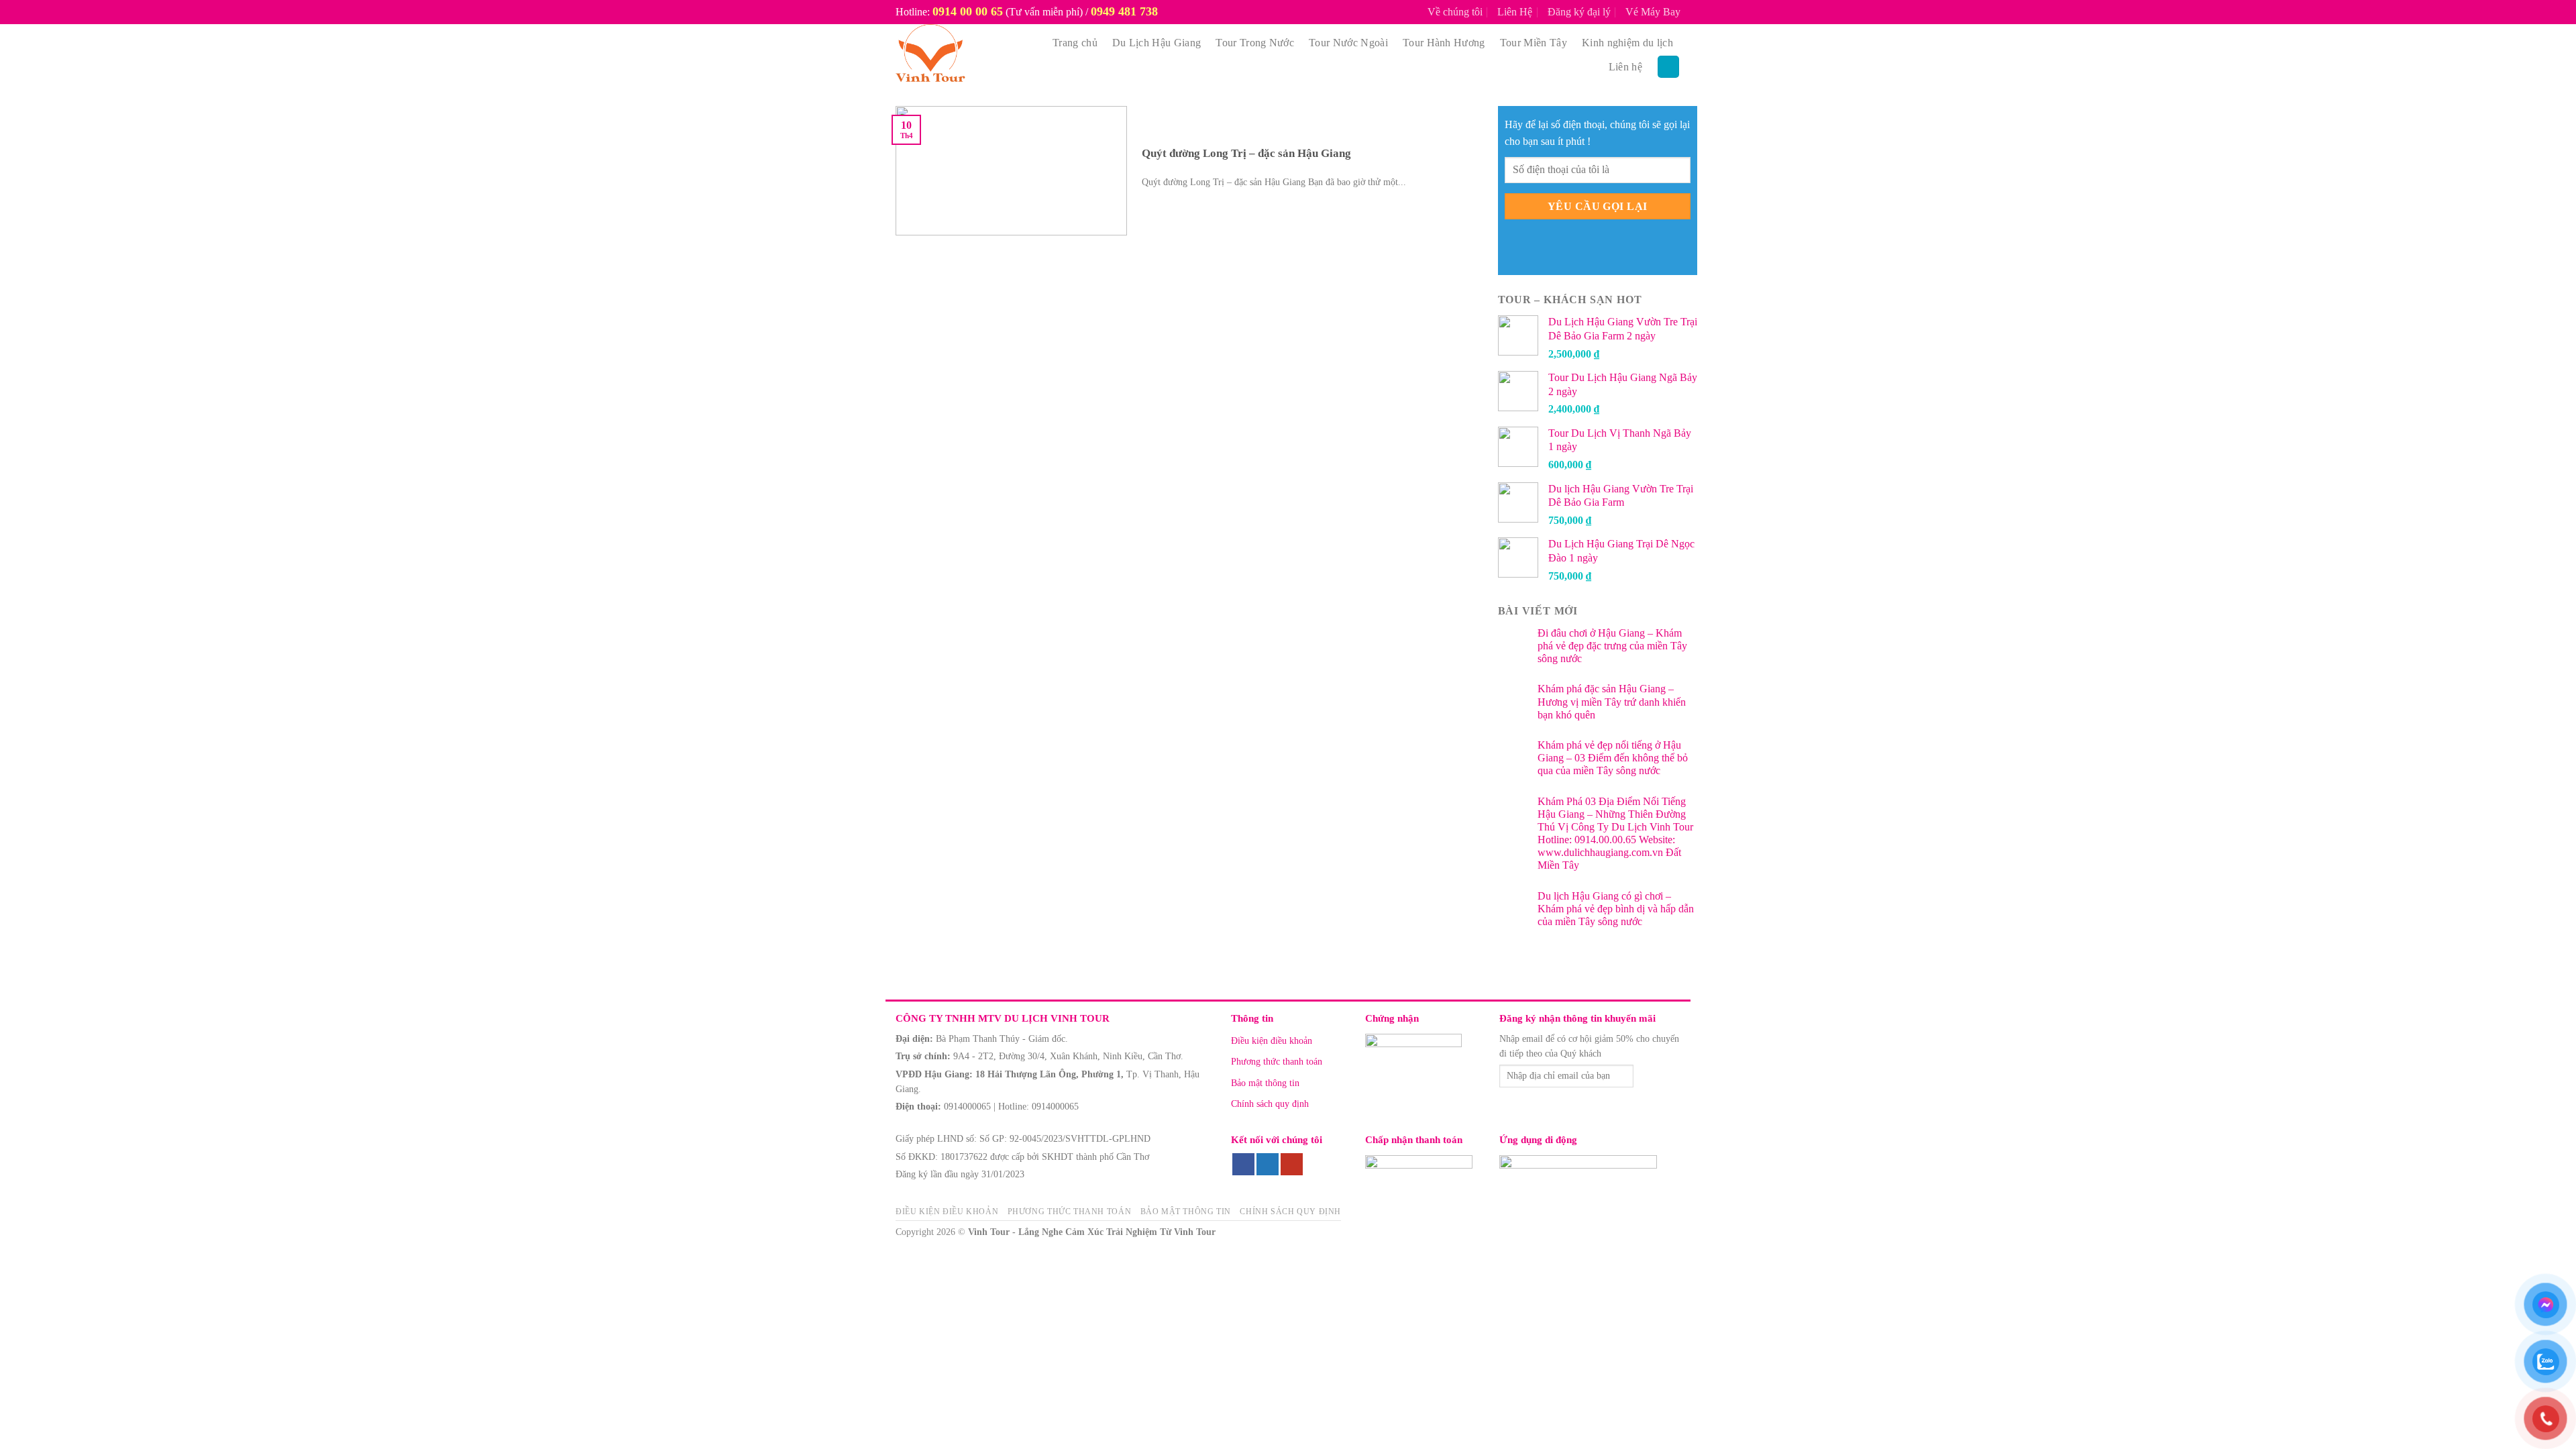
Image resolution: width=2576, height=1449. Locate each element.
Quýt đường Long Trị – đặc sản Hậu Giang (1246, 153)
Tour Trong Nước (1255, 43)
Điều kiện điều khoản (1272, 1041)
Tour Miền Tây (1534, 43)
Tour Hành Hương (1444, 43)
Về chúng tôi (1455, 12)
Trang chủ (1075, 43)
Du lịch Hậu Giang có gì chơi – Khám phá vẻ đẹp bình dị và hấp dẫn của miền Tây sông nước (1616, 909)
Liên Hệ (1515, 12)
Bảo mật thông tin (1265, 1083)
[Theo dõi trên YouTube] (1292, 1165)
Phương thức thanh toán (1277, 1062)
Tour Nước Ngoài (1348, 43)
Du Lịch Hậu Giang (1157, 43)
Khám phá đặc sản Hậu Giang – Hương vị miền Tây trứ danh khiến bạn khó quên (1612, 701)
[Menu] (1668, 67)
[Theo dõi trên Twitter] (1268, 1165)
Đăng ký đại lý (1579, 12)
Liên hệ (1625, 67)
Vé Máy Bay (1653, 12)
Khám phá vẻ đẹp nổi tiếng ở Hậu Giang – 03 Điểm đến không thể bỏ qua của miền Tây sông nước (1613, 758)
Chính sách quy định (1270, 1104)
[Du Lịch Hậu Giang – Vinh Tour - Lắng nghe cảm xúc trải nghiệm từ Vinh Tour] (961, 55)
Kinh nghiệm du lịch (1627, 43)
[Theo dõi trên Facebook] (1243, 1165)
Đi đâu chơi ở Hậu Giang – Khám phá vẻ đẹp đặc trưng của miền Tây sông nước (1612, 646)
